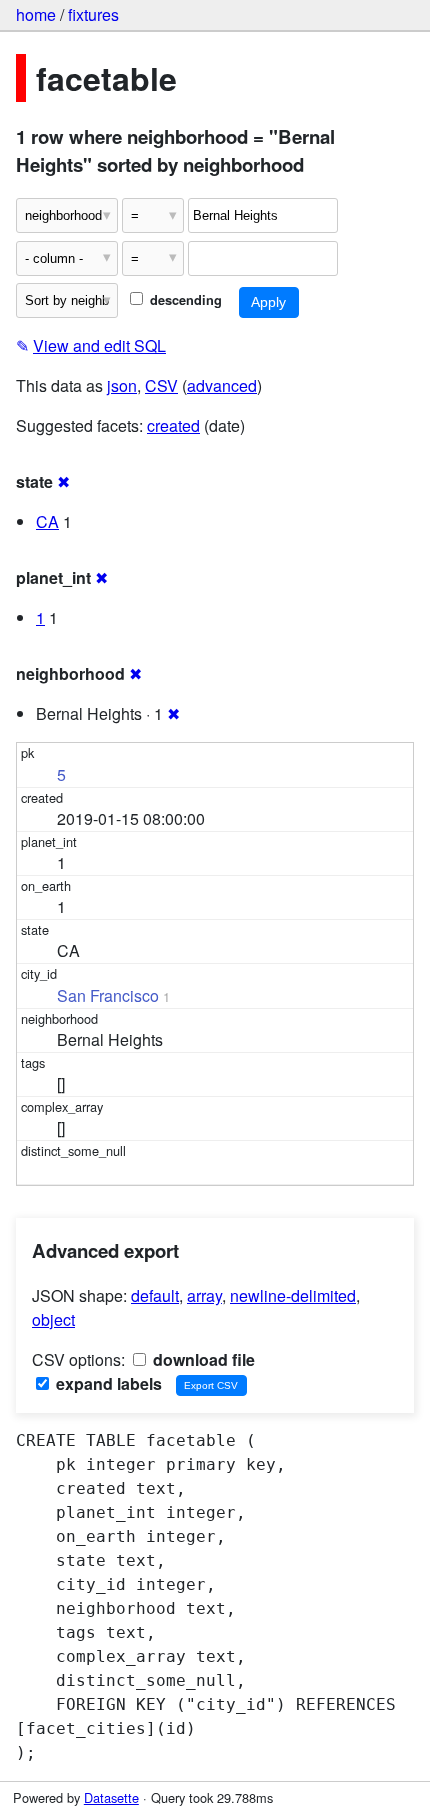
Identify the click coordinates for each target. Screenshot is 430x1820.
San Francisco (108, 995)
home (36, 14)
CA (47, 521)
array (204, 1295)
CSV (161, 385)
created (173, 425)
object (53, 1319)
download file (202, 1359)
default (155, 1295)
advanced (222, 385)
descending (184, 300)
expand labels (107, 1383)
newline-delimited (293, 1295)
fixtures (93, 14)
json (122, 385)
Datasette (111, 1797)
